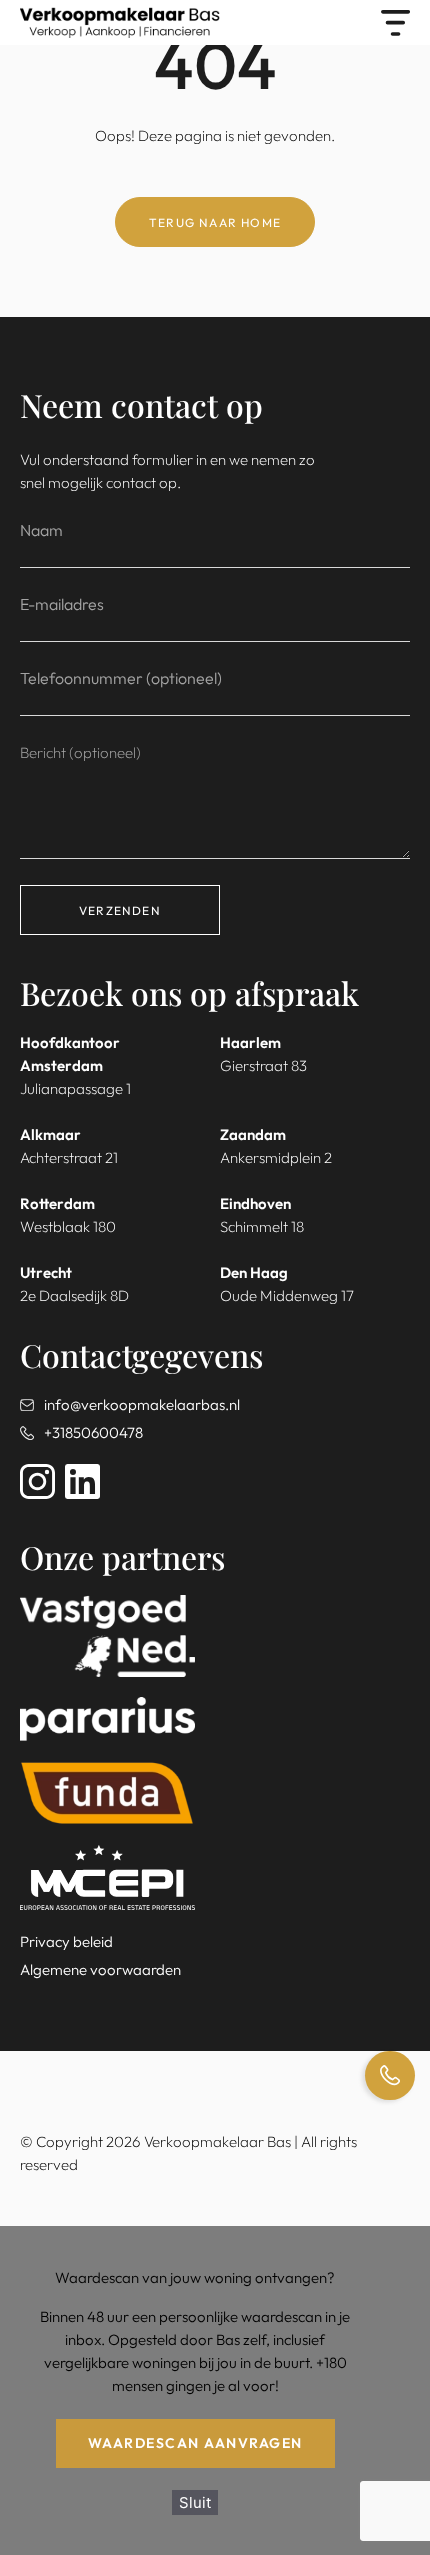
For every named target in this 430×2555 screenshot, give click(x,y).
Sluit (195, 2502)
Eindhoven (255, 1203)
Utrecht (46, 1272)
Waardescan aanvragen (195, 2443)
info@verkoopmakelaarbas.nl (142, 1404)
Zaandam (253, 1134)
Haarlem (250, 1042)
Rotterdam (57, 1203)
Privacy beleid (66, 1941)
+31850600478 (93, 1432)
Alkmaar (50, 1134)
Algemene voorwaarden (100, 1969)
